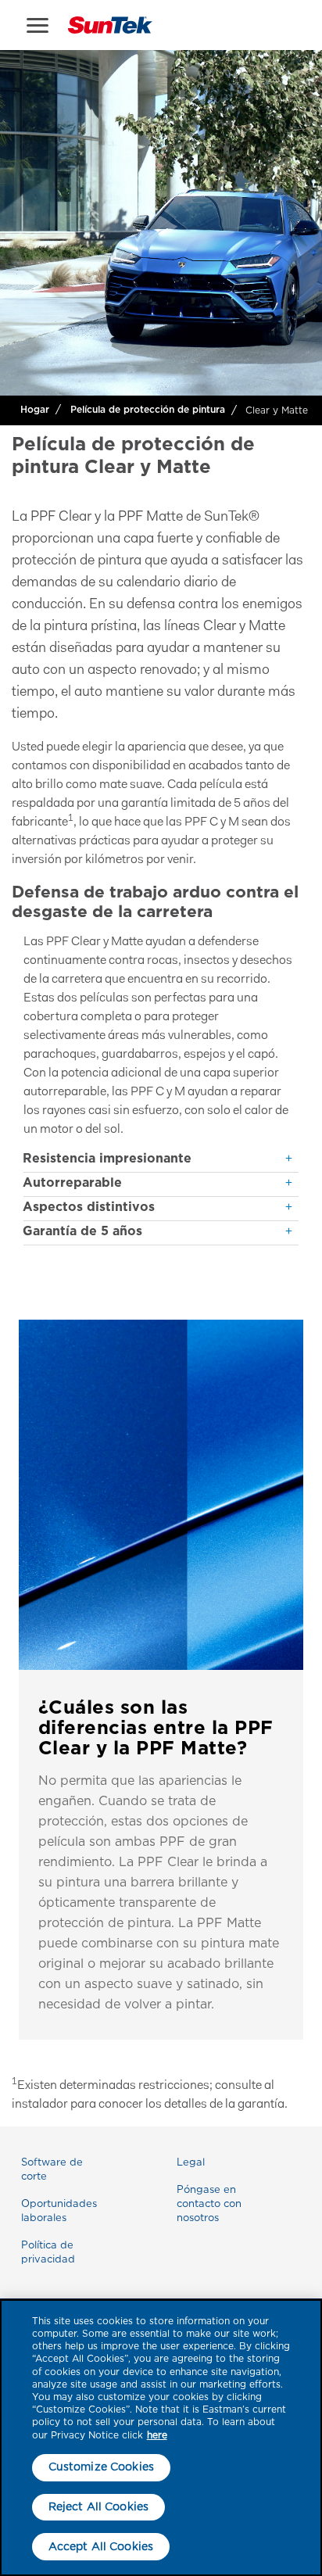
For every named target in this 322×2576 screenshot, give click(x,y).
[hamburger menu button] (38, 25)
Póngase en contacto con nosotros (209, 2203)
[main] (161, 2438)
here (157, 2435)
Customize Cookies (101, 2467)
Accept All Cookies (101, 2546)
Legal (191, 2162)
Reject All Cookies (99, 2506)
